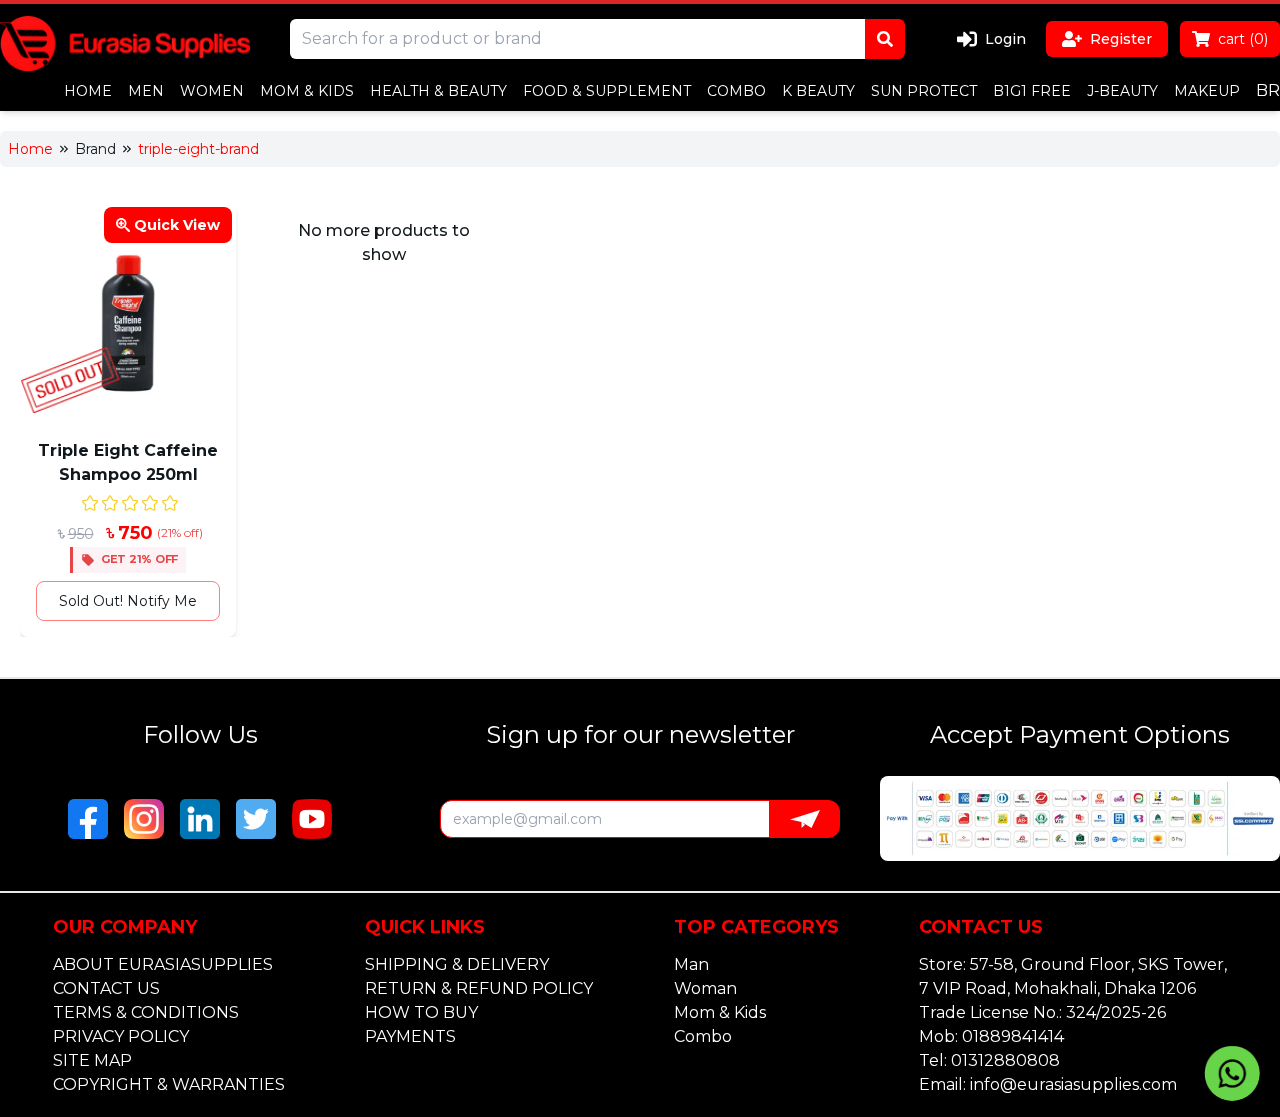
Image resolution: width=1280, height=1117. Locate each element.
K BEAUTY (818, 91)
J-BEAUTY (1122, 91)
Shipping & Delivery (457, 964)
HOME (88, 91)
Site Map (92, 1060)
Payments (410, 1036)
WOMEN (212, 91)
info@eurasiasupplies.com (1073, 1084)
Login (1005, 39)
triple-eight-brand (198, 149)
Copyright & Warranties (169, 1084)
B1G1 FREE (1032, 91)
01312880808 (1005, 1060)
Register (1121, 39)
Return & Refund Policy (479, 988)
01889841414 (1013, 1036)
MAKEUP (1207, 91)
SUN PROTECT (924, 91)
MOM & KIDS (307, 91)
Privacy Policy (121, 1036)
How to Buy (421, 1012)
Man (691, 964)
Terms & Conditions (146, 1012)
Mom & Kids (720, 1012)
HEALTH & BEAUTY (438, 91)
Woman (705, 988)
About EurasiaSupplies (163, 964)
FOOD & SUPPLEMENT (607, 91)
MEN (146, 91)
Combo (703, 1036)
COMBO (736, 91)
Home (30, 149)
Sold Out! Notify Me (128, 601)
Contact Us (106, 988)
